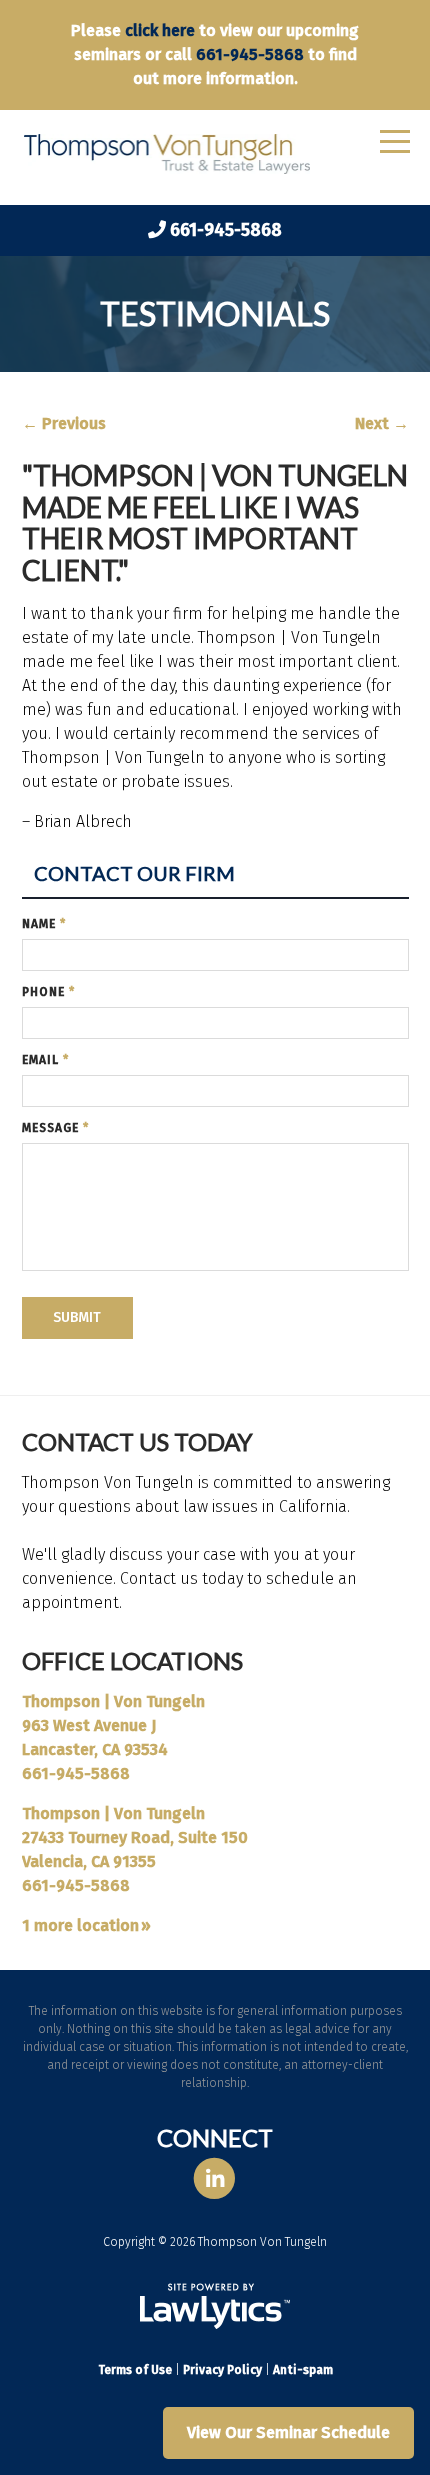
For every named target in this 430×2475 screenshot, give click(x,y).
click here (160, 30)
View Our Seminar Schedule (288, 2432)
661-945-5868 (250, 54)
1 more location (80, 1925)
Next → (382, 423)
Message (55, 1128)
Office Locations (132, 1660)
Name (44, 924)
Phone (48, 992)
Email (45, 1060)
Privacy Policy (222, 2370)
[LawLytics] (215, 2306)
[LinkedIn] (214, 2178)
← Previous (64, 423)
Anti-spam (303, 2370)
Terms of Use (135, 2370)
